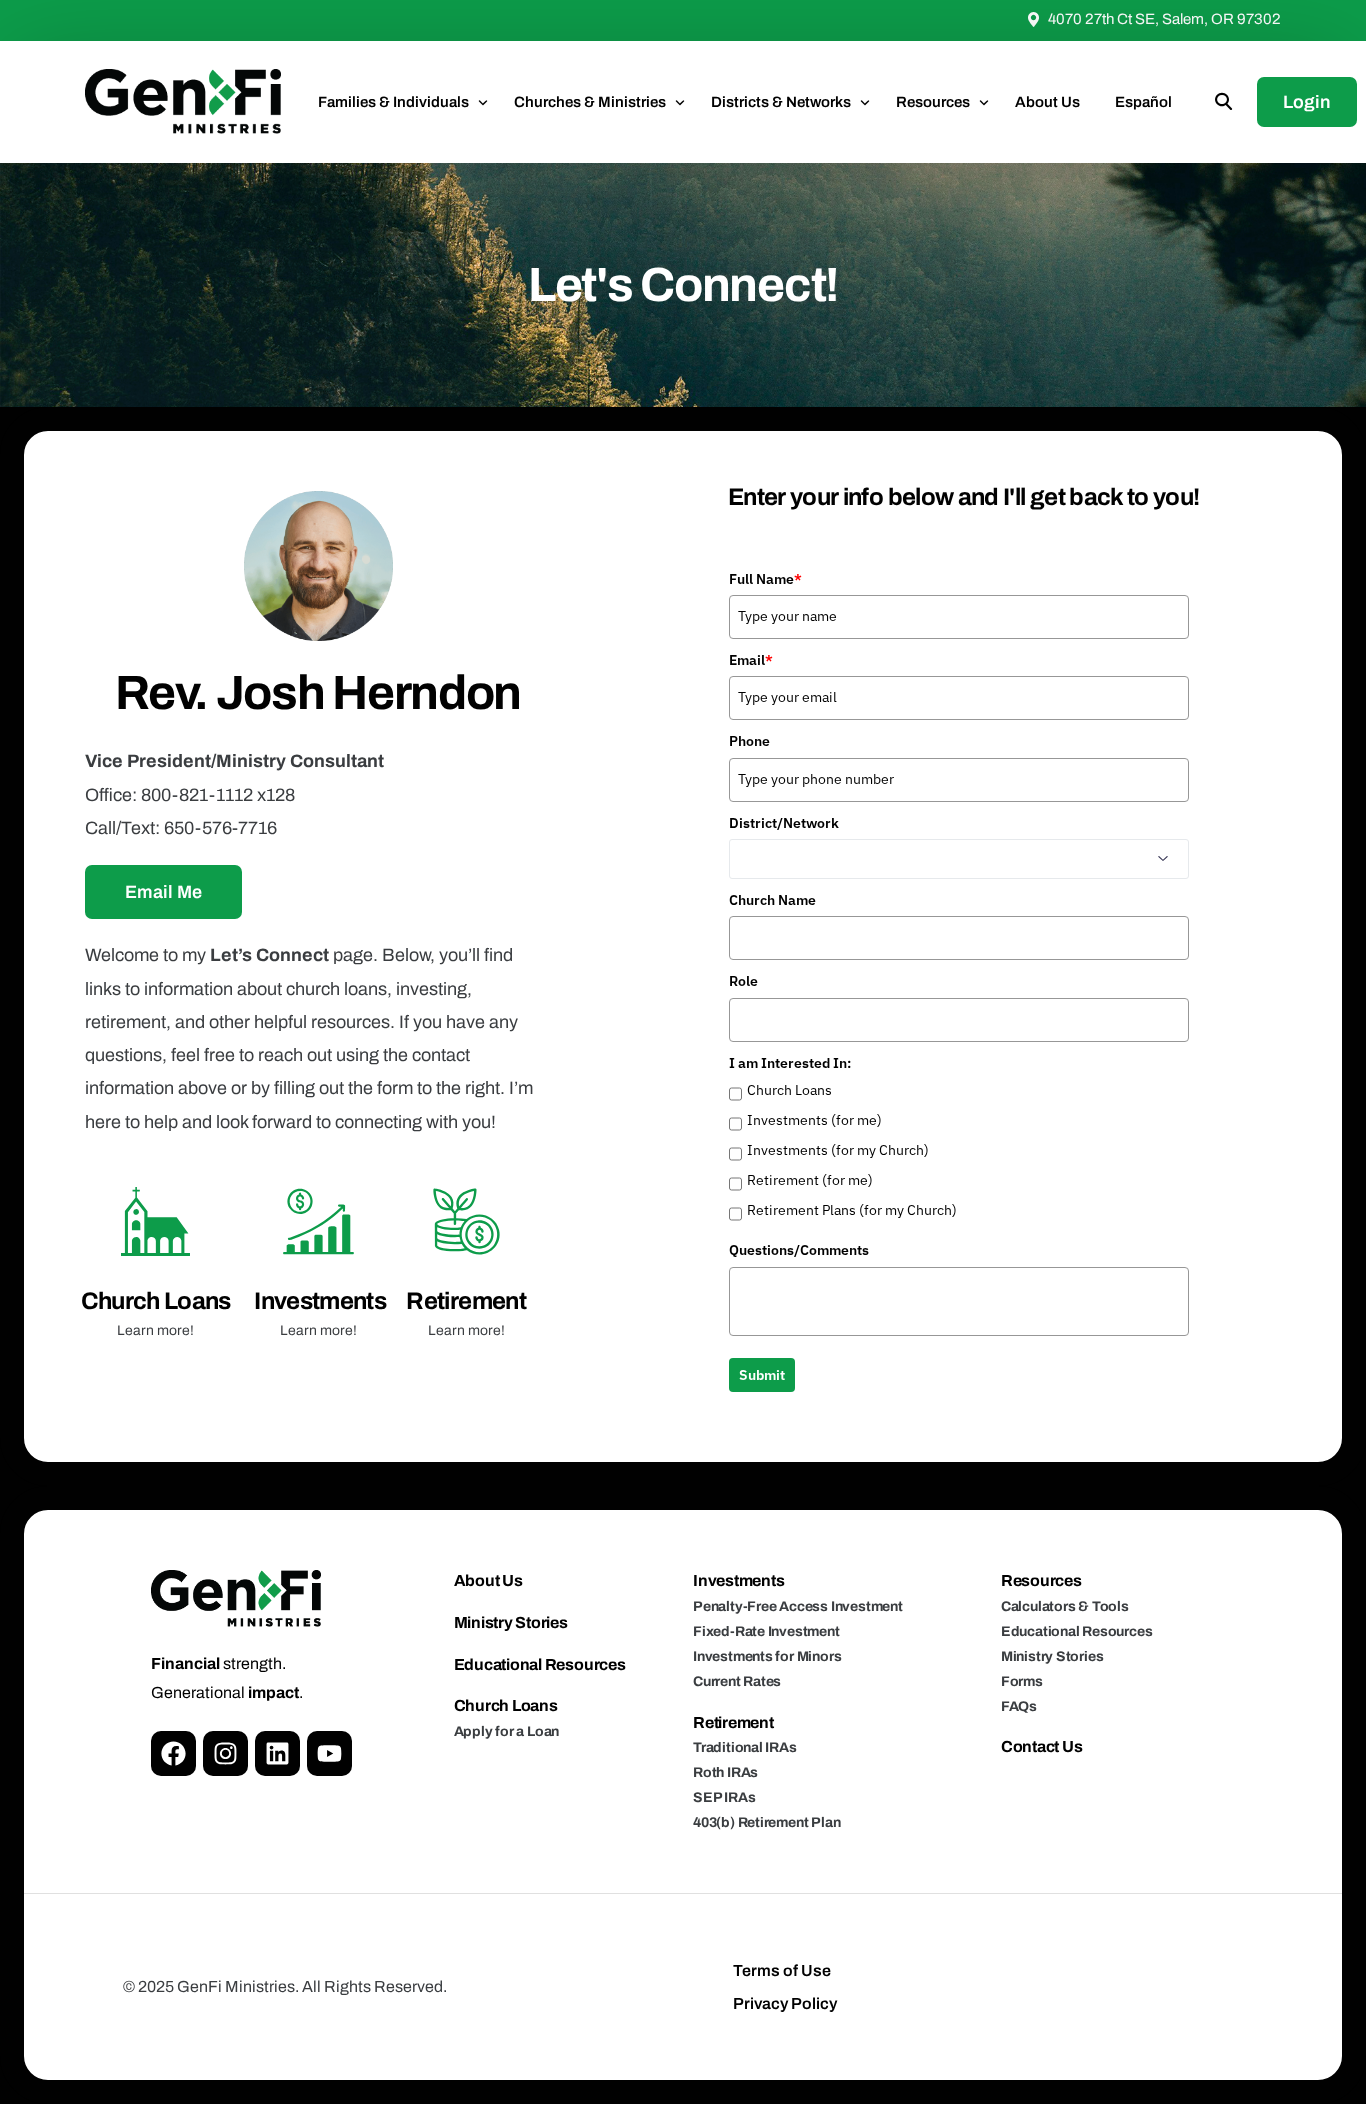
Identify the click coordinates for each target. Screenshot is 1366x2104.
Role (743, 981)
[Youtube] (329, 1753)
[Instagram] (225, 1753)
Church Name (772, 900)
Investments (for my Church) (838, 1150)
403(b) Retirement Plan (766, 1822)
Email (751, 660)
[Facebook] (173, 1753)
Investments (320, 1301)
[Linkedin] (277, 1753)
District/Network (784, 823)
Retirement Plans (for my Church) (852, 1210)
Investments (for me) (814, 1120)
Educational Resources (540, 1664)
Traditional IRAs (745, 1747)
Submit (762, 1375)
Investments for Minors (767, 1656)
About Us (488, 1580)
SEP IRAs (724, 1797)
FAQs (1019, 1706)
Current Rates (737, 1681)
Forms (1022, 1681)
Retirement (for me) (810, 1180)
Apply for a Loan (507, 1731)
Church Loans (156, 1301)
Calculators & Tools (1065, 1606)
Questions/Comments (799, 1250)
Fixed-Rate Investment (766, 1631)
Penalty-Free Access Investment (798, 1606)
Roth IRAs (725, 1772)
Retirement (466, 1301)
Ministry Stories (511, 1622)
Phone (749, 741)
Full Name (765, 579)
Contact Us (1042, 1746)
